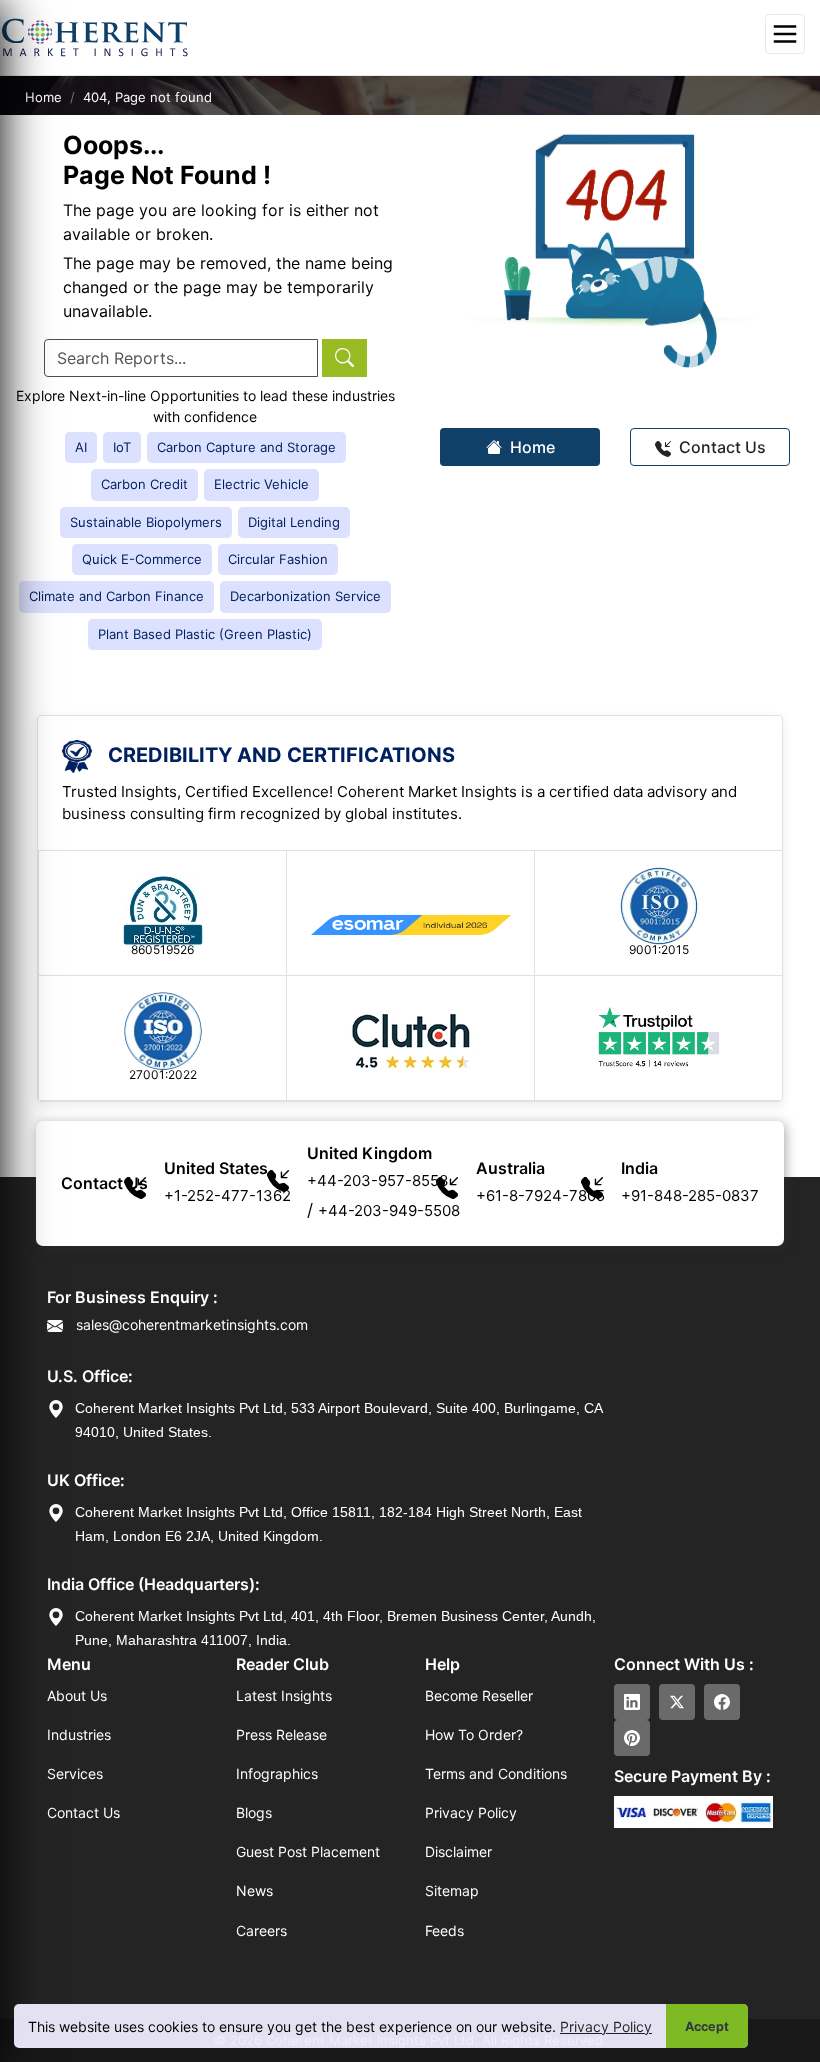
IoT (122, 447)
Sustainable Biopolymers (146, 522)
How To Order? (474, 1734)
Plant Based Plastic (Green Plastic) (205, 634)
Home (43, 97)
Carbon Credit (144, 484)
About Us (77, 1695)
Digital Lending (294, 522)
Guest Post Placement (308, 1851)
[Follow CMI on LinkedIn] (632, 1702)
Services (75, 1773)
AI (81, 447)
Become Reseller (479, 1695)
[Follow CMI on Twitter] (677, 1702)
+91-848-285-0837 (690, 1195)
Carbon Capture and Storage (246, 447)
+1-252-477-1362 (227, 1195)
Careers (261, 1930)
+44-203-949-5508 (389, 1210)
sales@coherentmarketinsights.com (190, 1324)
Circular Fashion (278, 559)
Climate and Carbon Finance (116, 596)
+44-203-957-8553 (378, 1180)
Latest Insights (284, 1695)
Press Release (281, 1734)
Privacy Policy (606, 2026)
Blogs (254, 1812)
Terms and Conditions (496, 1773)
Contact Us (720, 447)
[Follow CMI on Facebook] (722, 1702)
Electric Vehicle (261, 484)
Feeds (444, 1930)
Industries (79, 1734)
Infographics (277, 1773)
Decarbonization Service (305, 596)
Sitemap (452, 1890)
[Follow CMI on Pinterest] (632, 1738)
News (254, 1890)
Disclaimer (458, 1851)
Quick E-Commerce (142, 559)
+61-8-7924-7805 (540, 1195)
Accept (707, 2026)
